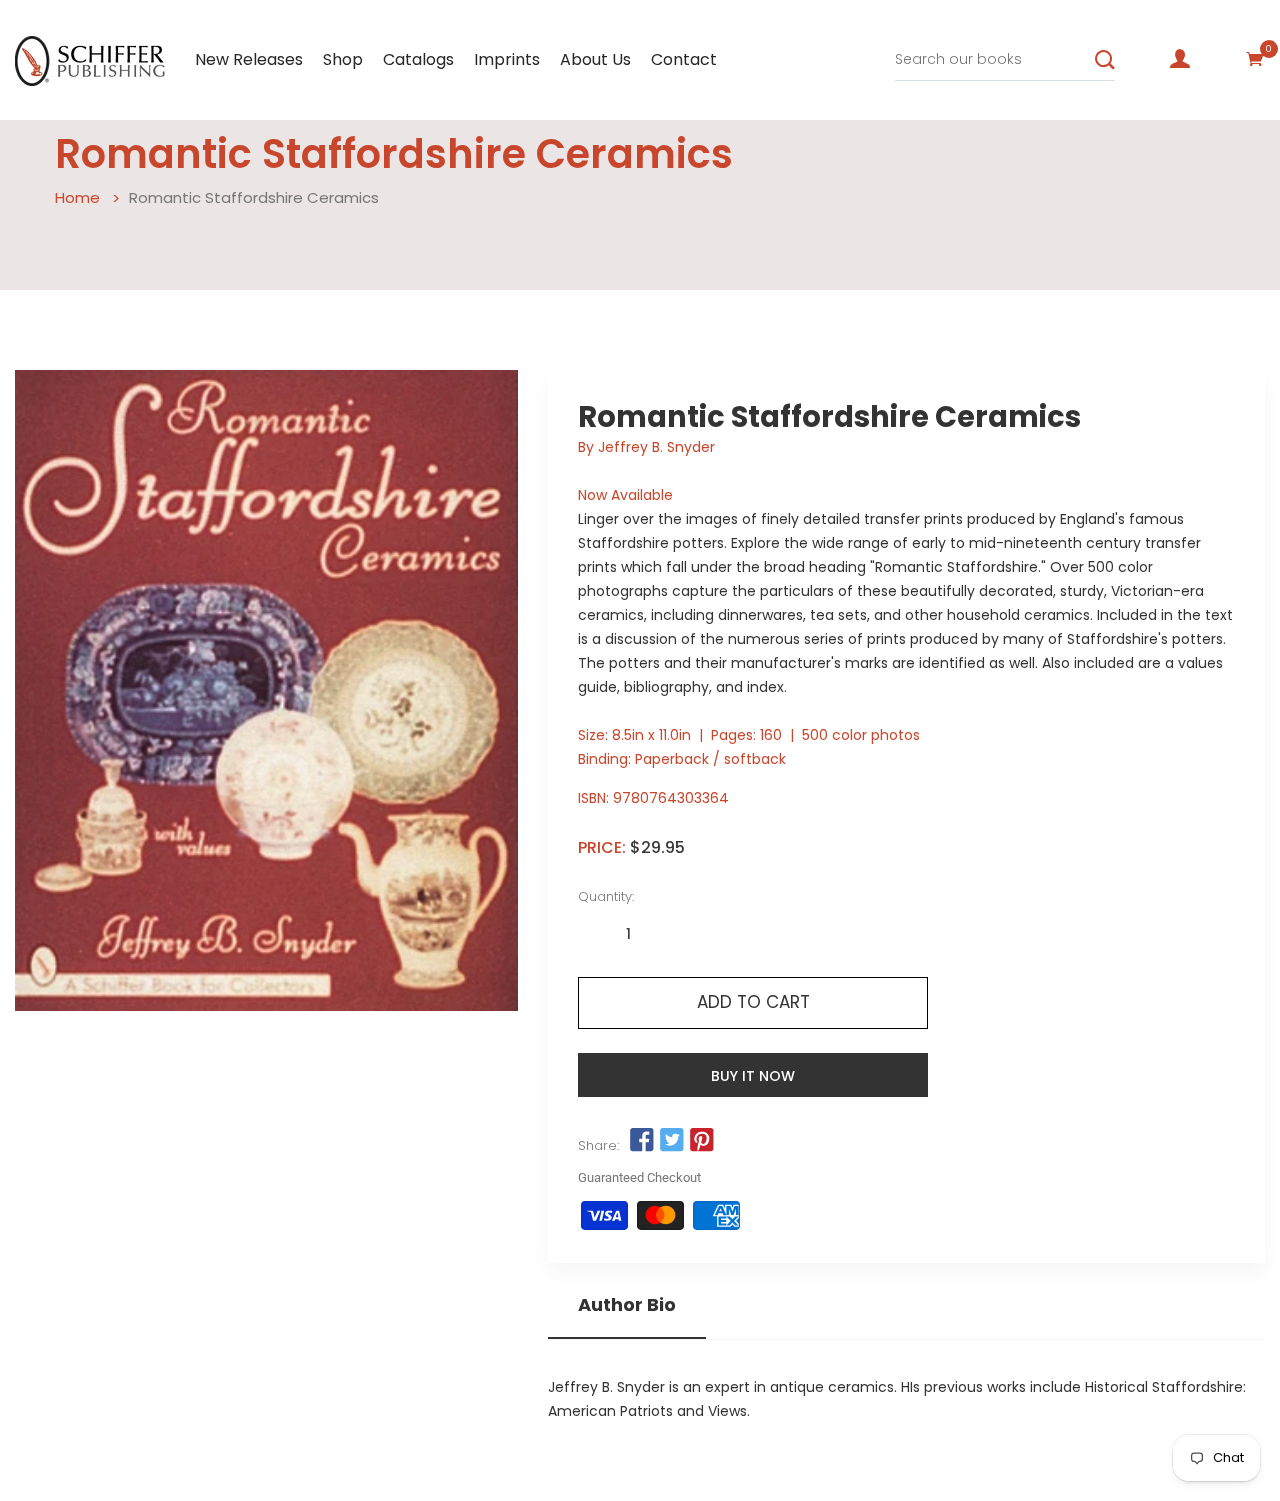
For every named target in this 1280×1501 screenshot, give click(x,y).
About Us (595, 59)
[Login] (1180, 59)
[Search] (1105, 60)
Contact (684, 59)
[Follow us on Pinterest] (702, 1141)
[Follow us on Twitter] (672, 1141)
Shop (343, 59)
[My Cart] (1255, 59)
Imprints (507, 59)
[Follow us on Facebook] (641, 1141)
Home (77, 197)
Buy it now (753, 1076)
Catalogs (418, 59)
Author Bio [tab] (627, 1305)
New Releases (249, 59)
